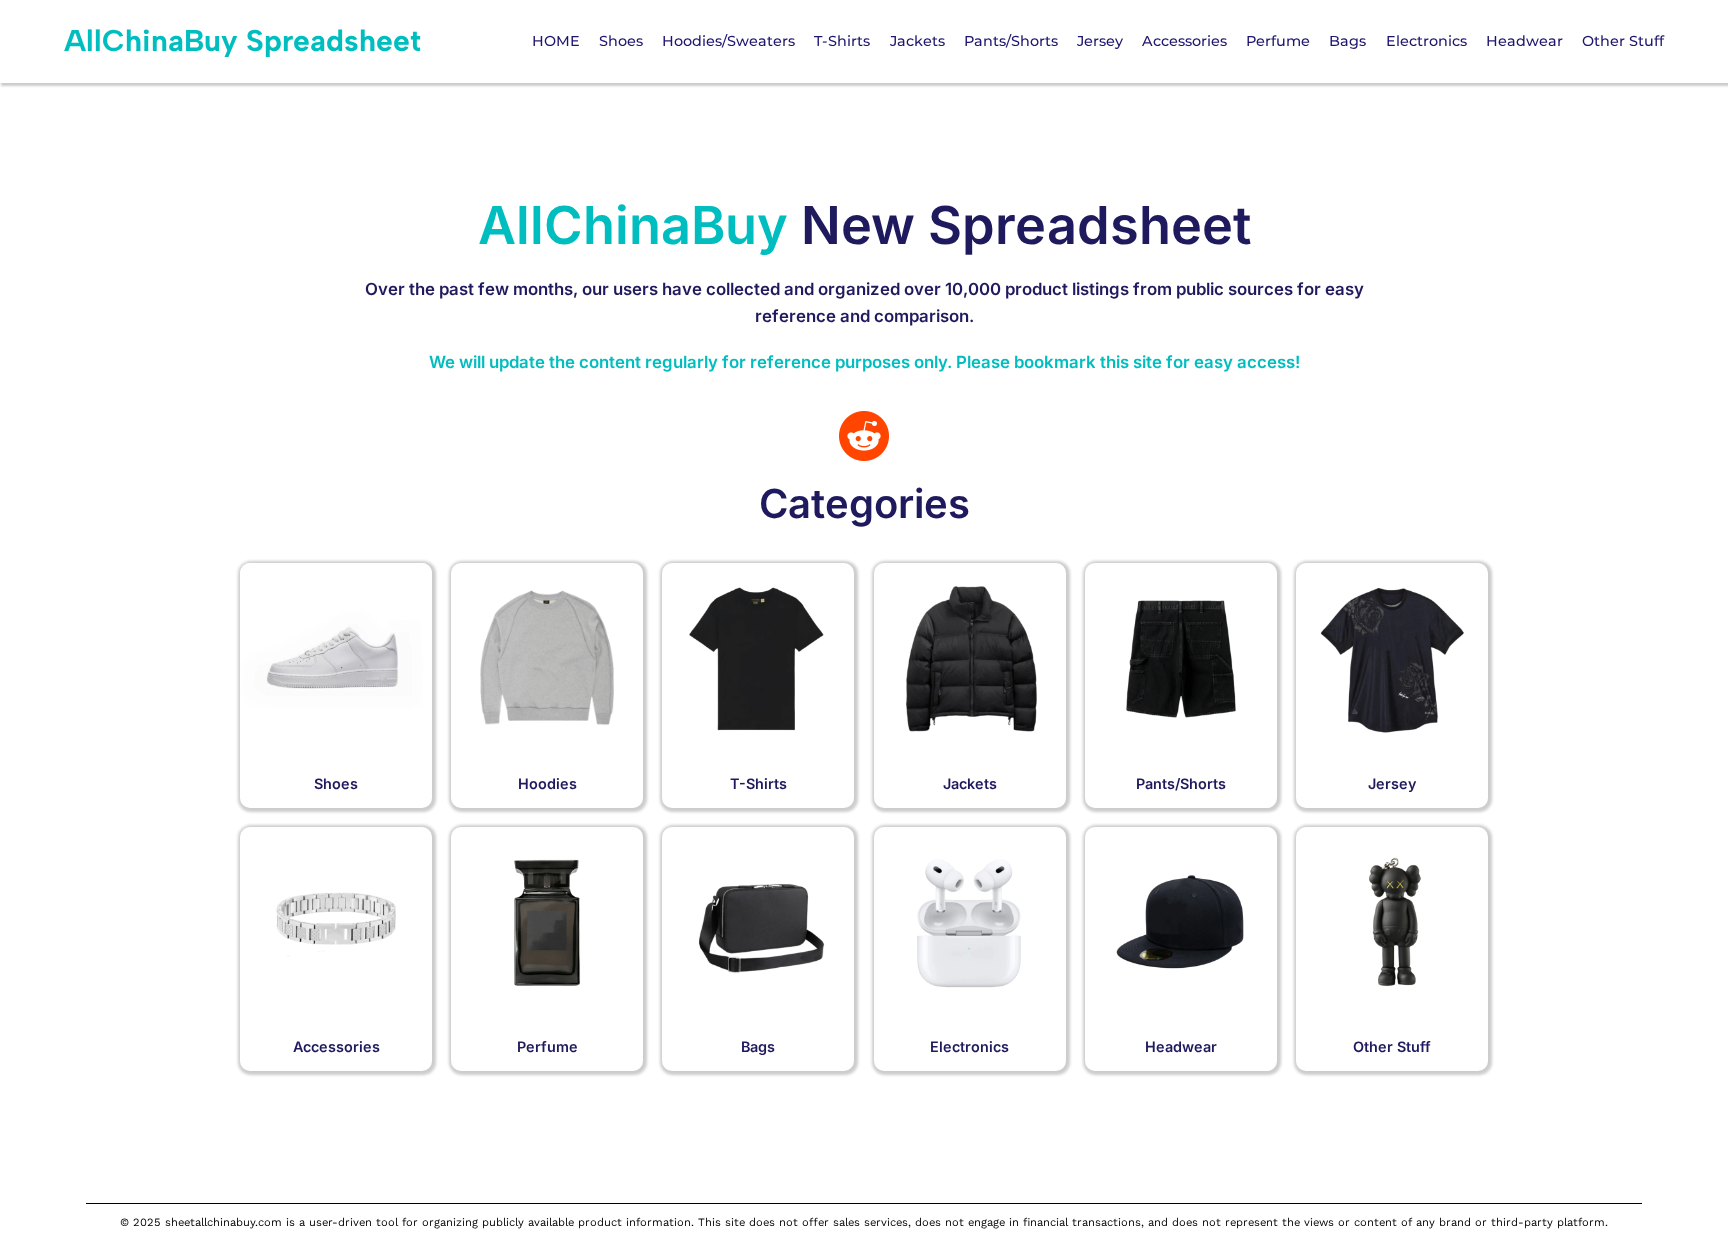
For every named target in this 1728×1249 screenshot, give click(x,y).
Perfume (547, 1046)
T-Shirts (758, 783)
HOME (556, 41)
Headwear (1181, 1046)
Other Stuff (1392, 1046)
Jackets (970, 783)
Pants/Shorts (1181, 783)
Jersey (1392, 783)
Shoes (336, 783)
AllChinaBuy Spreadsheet (242, 40)
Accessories (336, 1046)
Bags (758, 1046)
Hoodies (547, 783)
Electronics (969, 1046)
